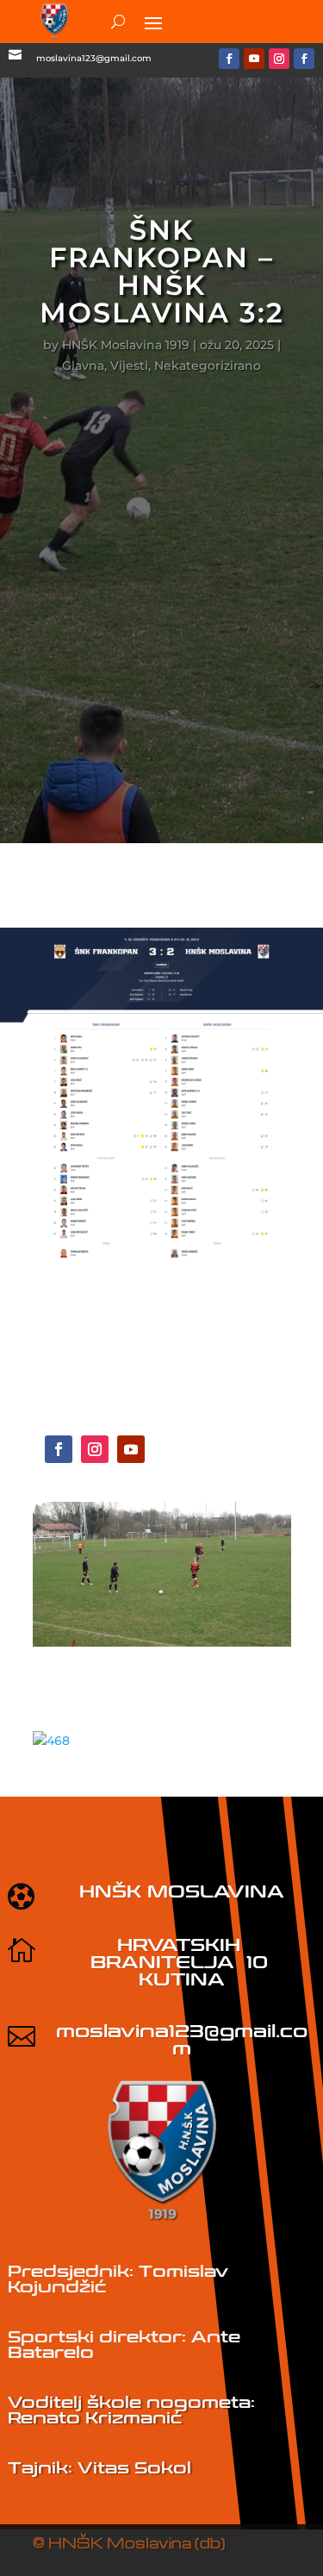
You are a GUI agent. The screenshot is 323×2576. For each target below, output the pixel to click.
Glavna (83, 366)
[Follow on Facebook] (229, 59)
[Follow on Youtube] (254, 59)
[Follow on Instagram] (279, 59)
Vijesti (129, 366)
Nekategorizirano (208, 366)
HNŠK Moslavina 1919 (126, 345)
